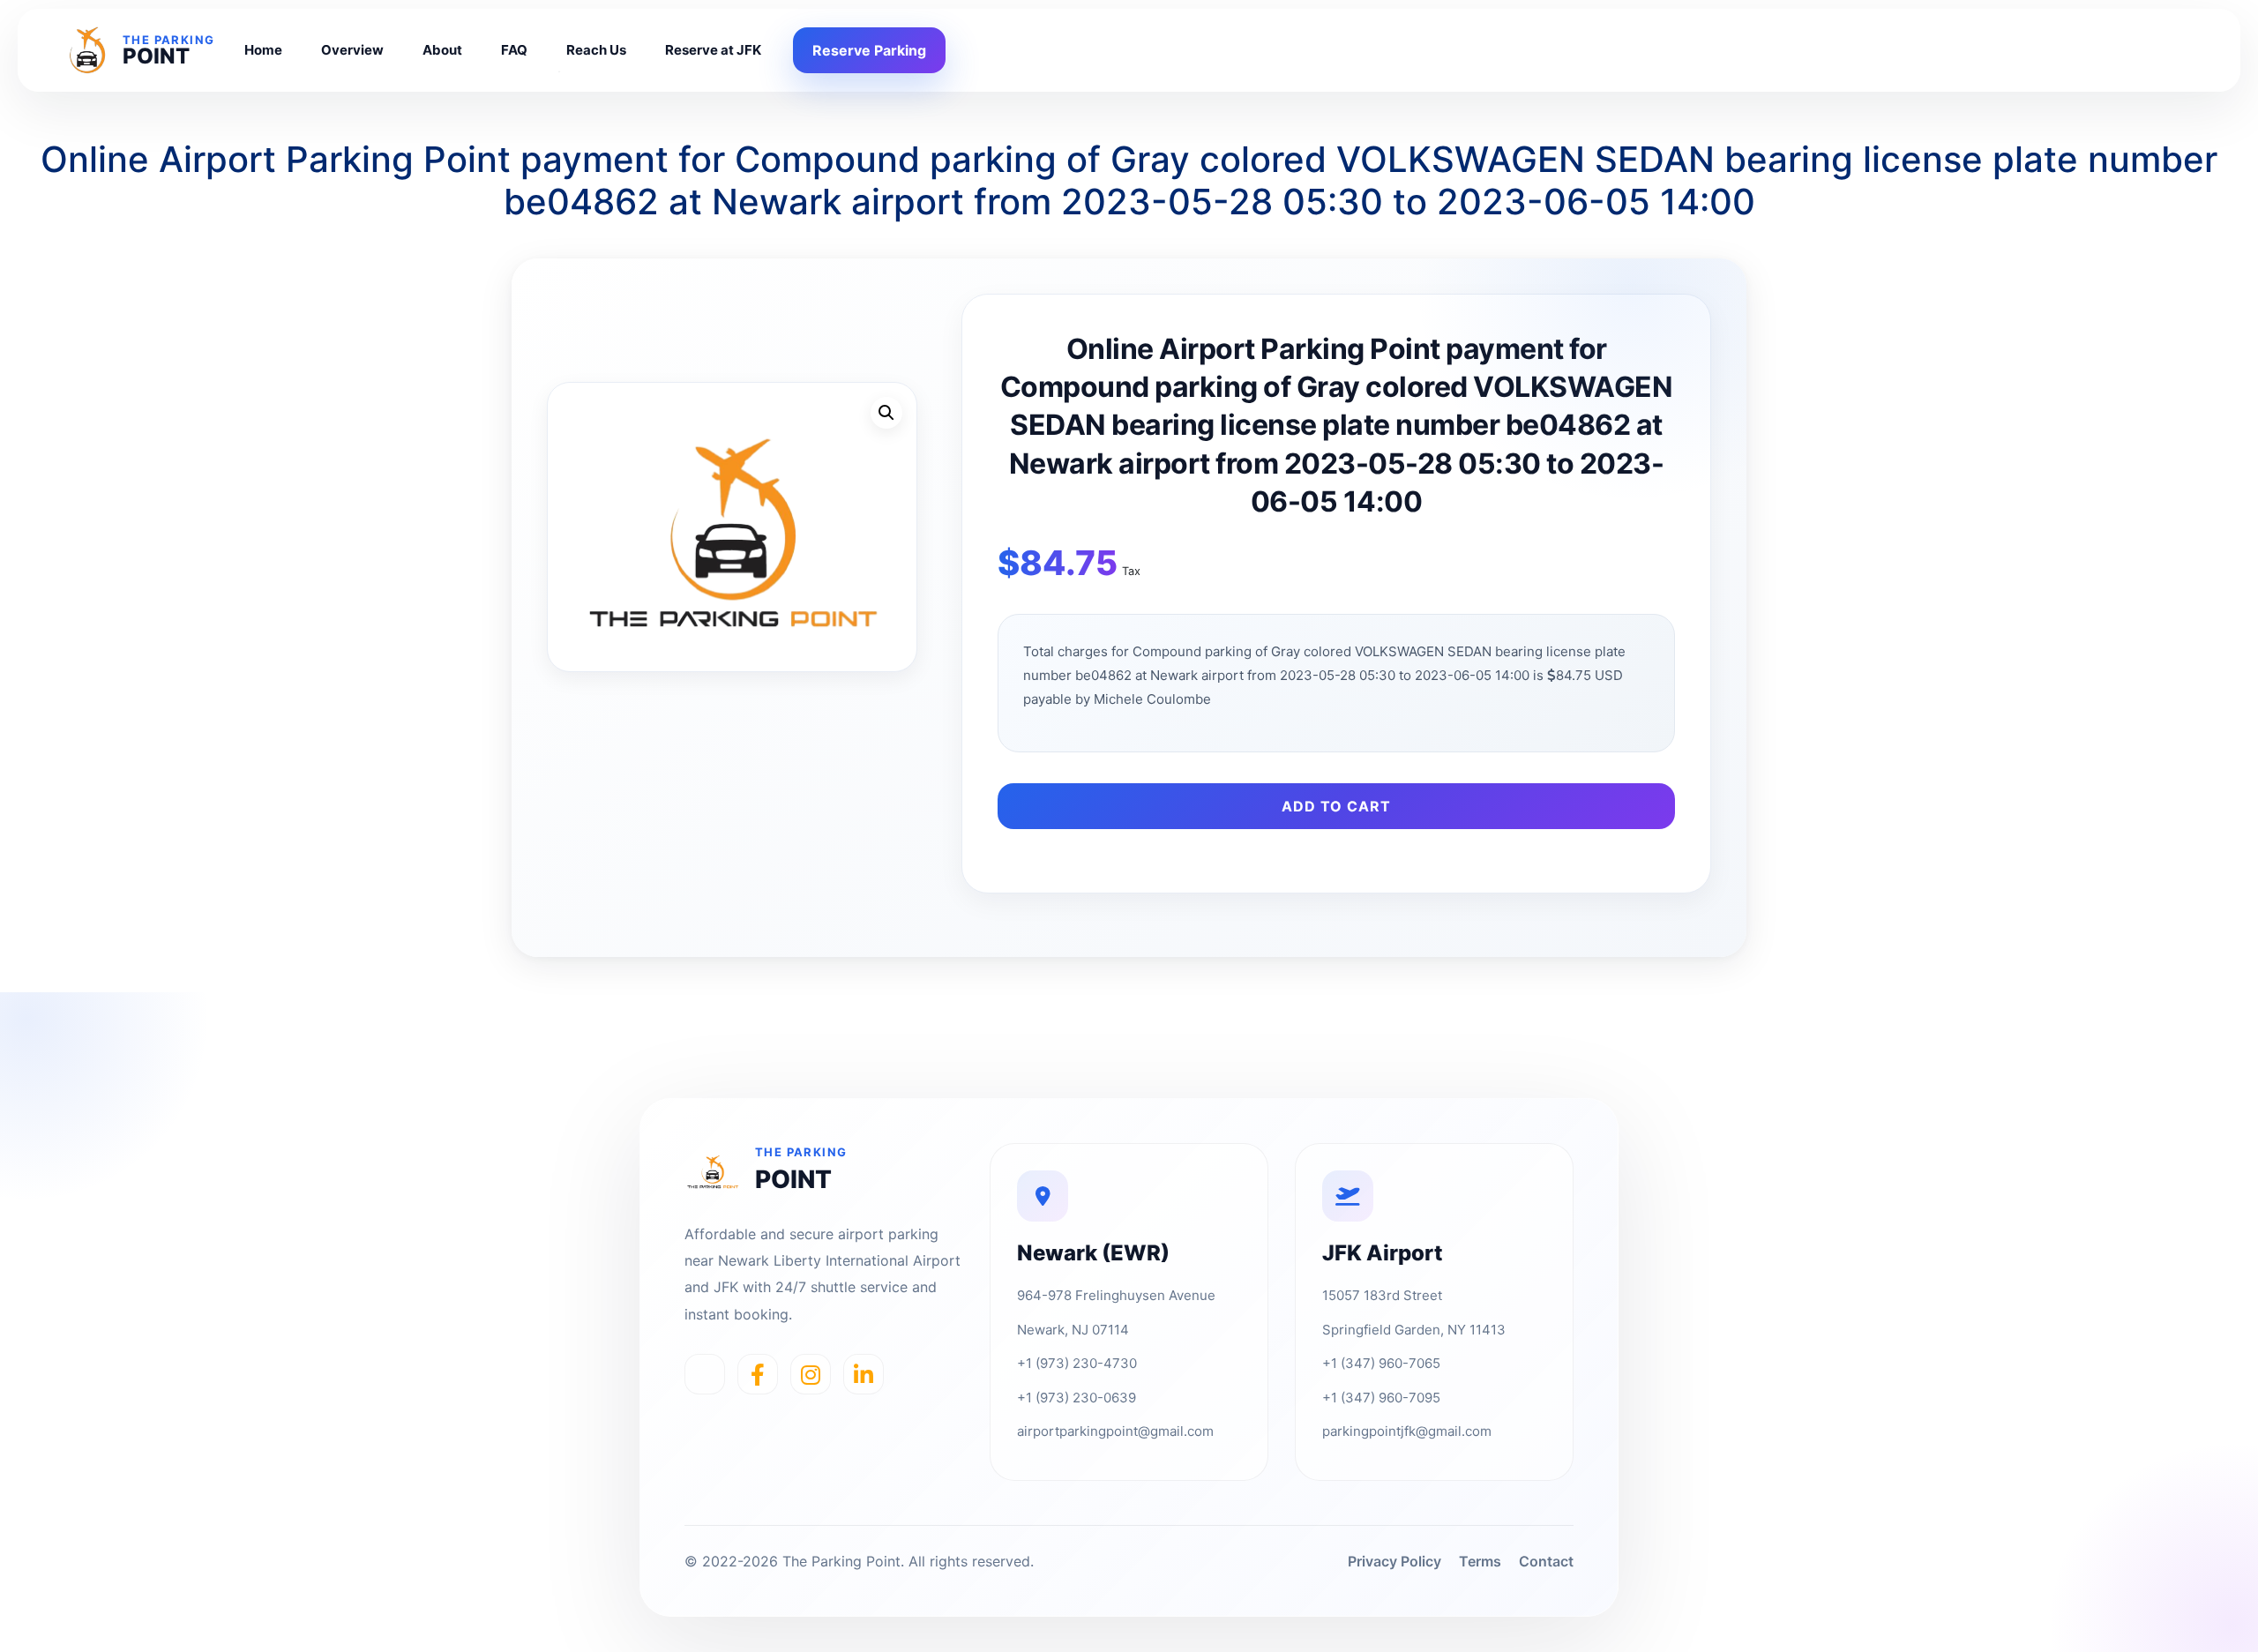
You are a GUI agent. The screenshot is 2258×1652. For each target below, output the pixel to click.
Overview (352, 50)
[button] (886, 413)
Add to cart (1336, 806)
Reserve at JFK (713, 50)
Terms (1480, 1561)
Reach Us (596, 50)
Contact (1546, 1561)
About (442, 50)
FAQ (514, 50)
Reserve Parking (869, 50)
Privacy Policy (1394, 1561)
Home (263, 50)
